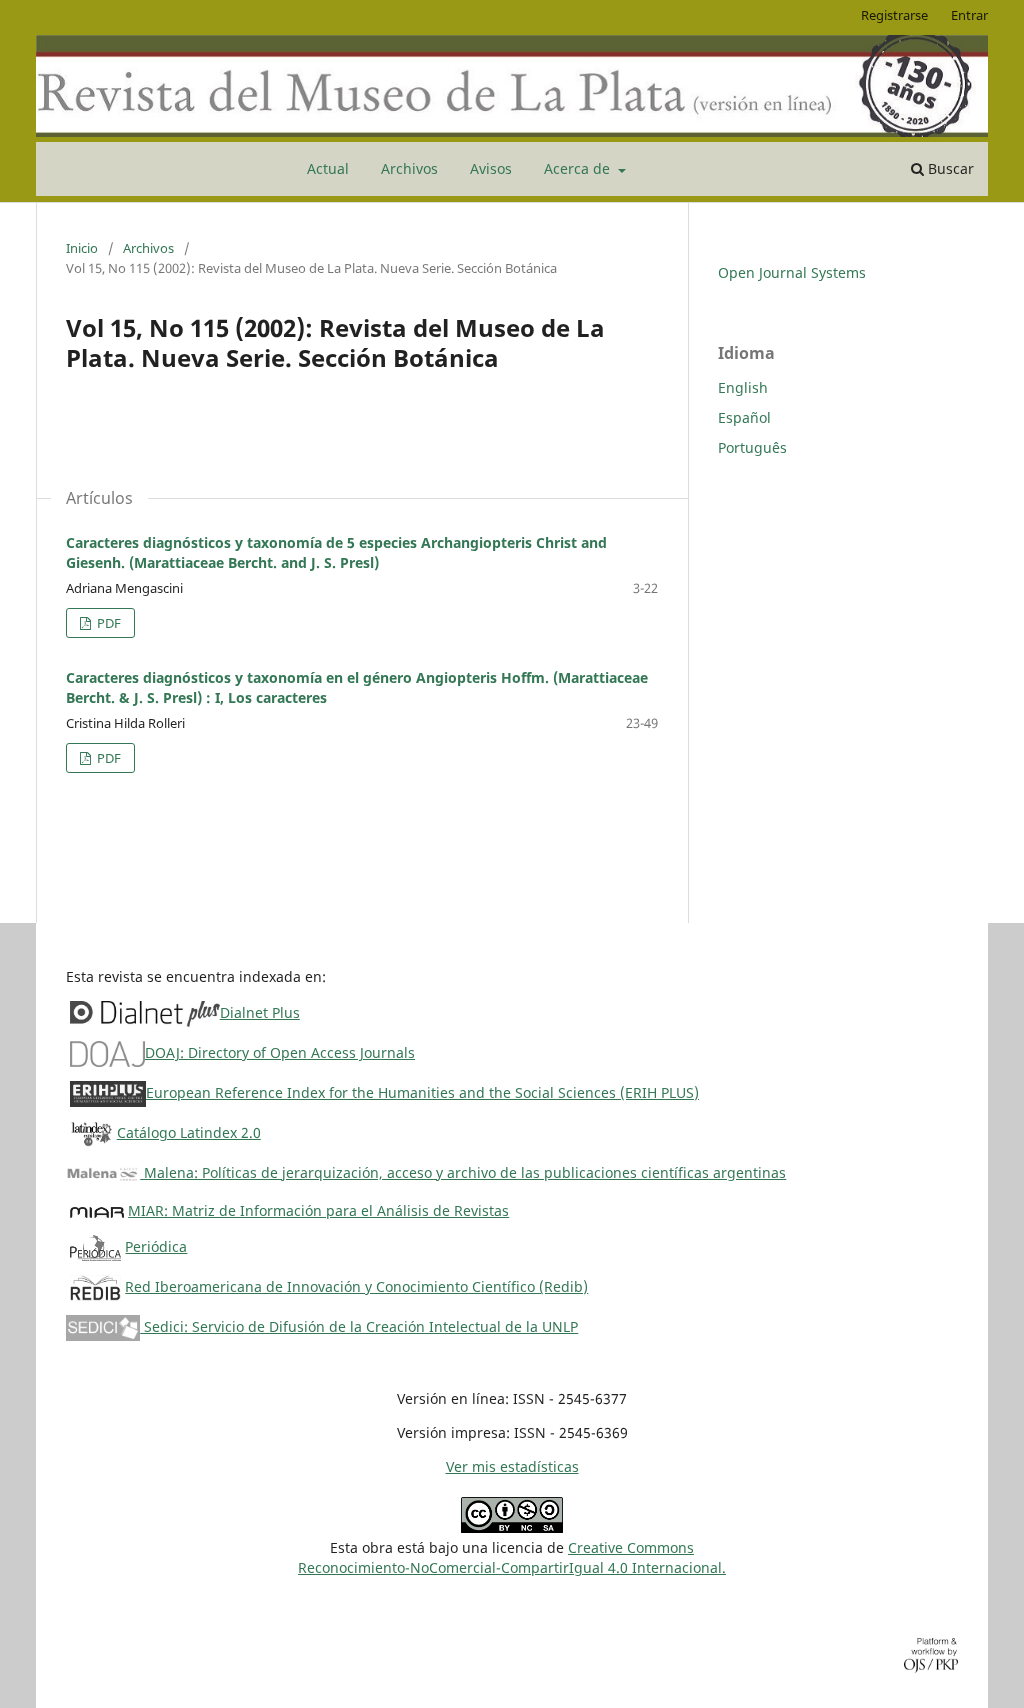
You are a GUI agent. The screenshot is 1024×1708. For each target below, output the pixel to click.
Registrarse (894, 15)
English (743, 387)
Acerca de (579, 168)
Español (744, 417)
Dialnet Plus (260, 1012)
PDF (107, 623)
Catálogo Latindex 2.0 (189, 1132)
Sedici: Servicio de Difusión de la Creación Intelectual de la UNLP (359, 1326)
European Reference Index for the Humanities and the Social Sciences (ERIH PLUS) (422, 1092)
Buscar (949, 168)
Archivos (409, 168)
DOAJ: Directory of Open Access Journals (280, 1052)
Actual (328, 168)
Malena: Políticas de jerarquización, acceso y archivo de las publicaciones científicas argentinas (463, 1172)
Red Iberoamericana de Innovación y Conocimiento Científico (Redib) (356, 1286)
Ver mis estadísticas (512, 1466)
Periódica (156, 1246)
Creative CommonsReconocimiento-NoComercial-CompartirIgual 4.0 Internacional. (512, 1557)
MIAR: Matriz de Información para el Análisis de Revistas (318, 1210)
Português (752, 447)
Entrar (969, 15)
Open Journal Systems (792, 272)
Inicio (82, 248)
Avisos (491, 168)
